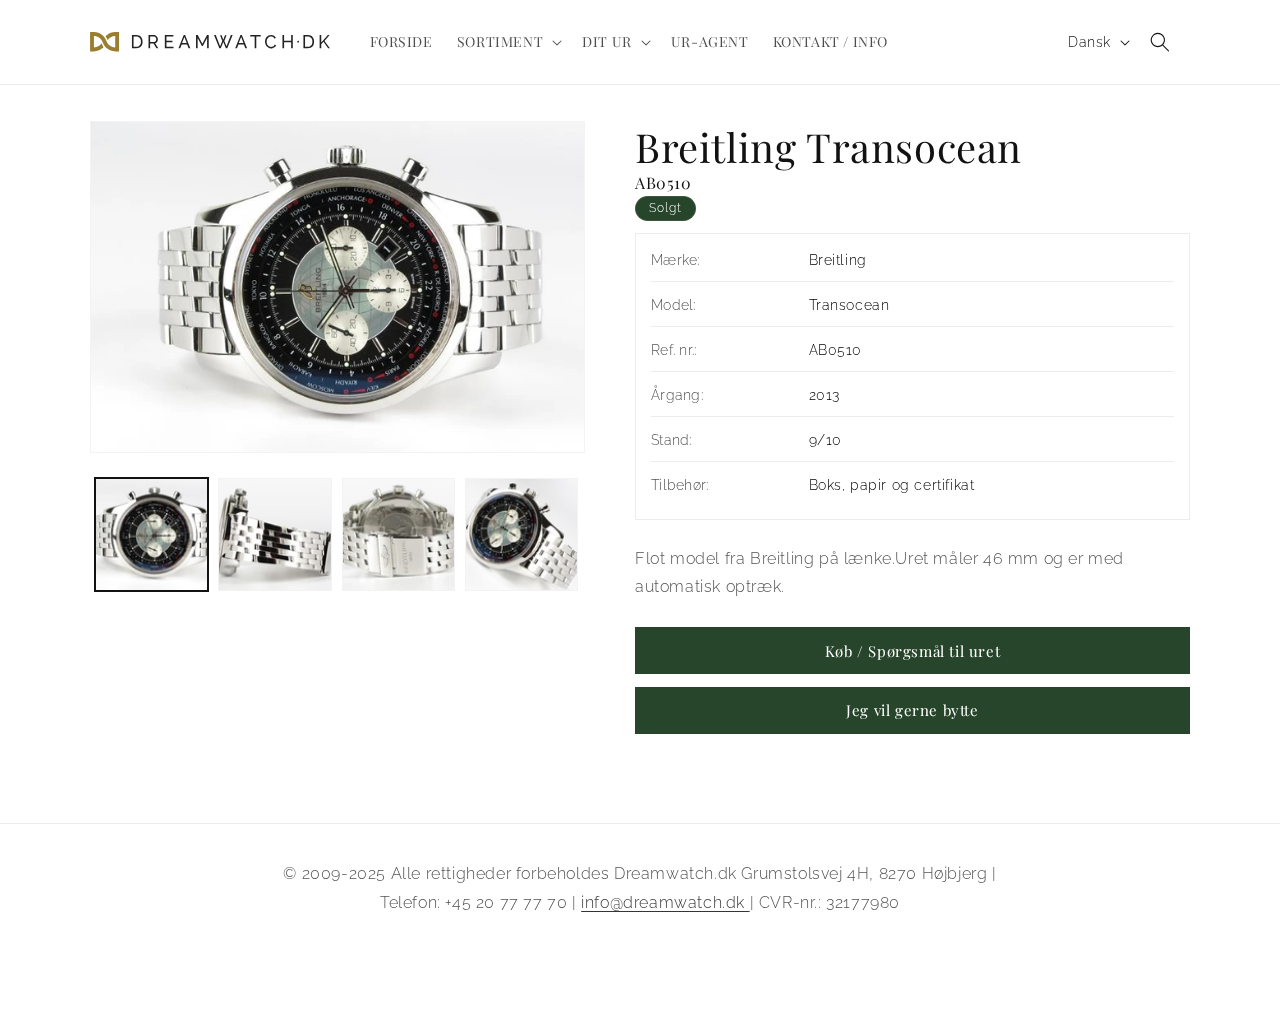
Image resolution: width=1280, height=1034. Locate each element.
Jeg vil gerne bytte (912, 711)
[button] (507, 42)
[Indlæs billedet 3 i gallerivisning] (398, 534)
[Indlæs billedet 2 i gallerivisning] (274, 534)
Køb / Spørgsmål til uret (912, 651)
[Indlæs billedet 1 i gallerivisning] (151, 534)
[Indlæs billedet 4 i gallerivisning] (521, 534)
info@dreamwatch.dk (665, 902)
